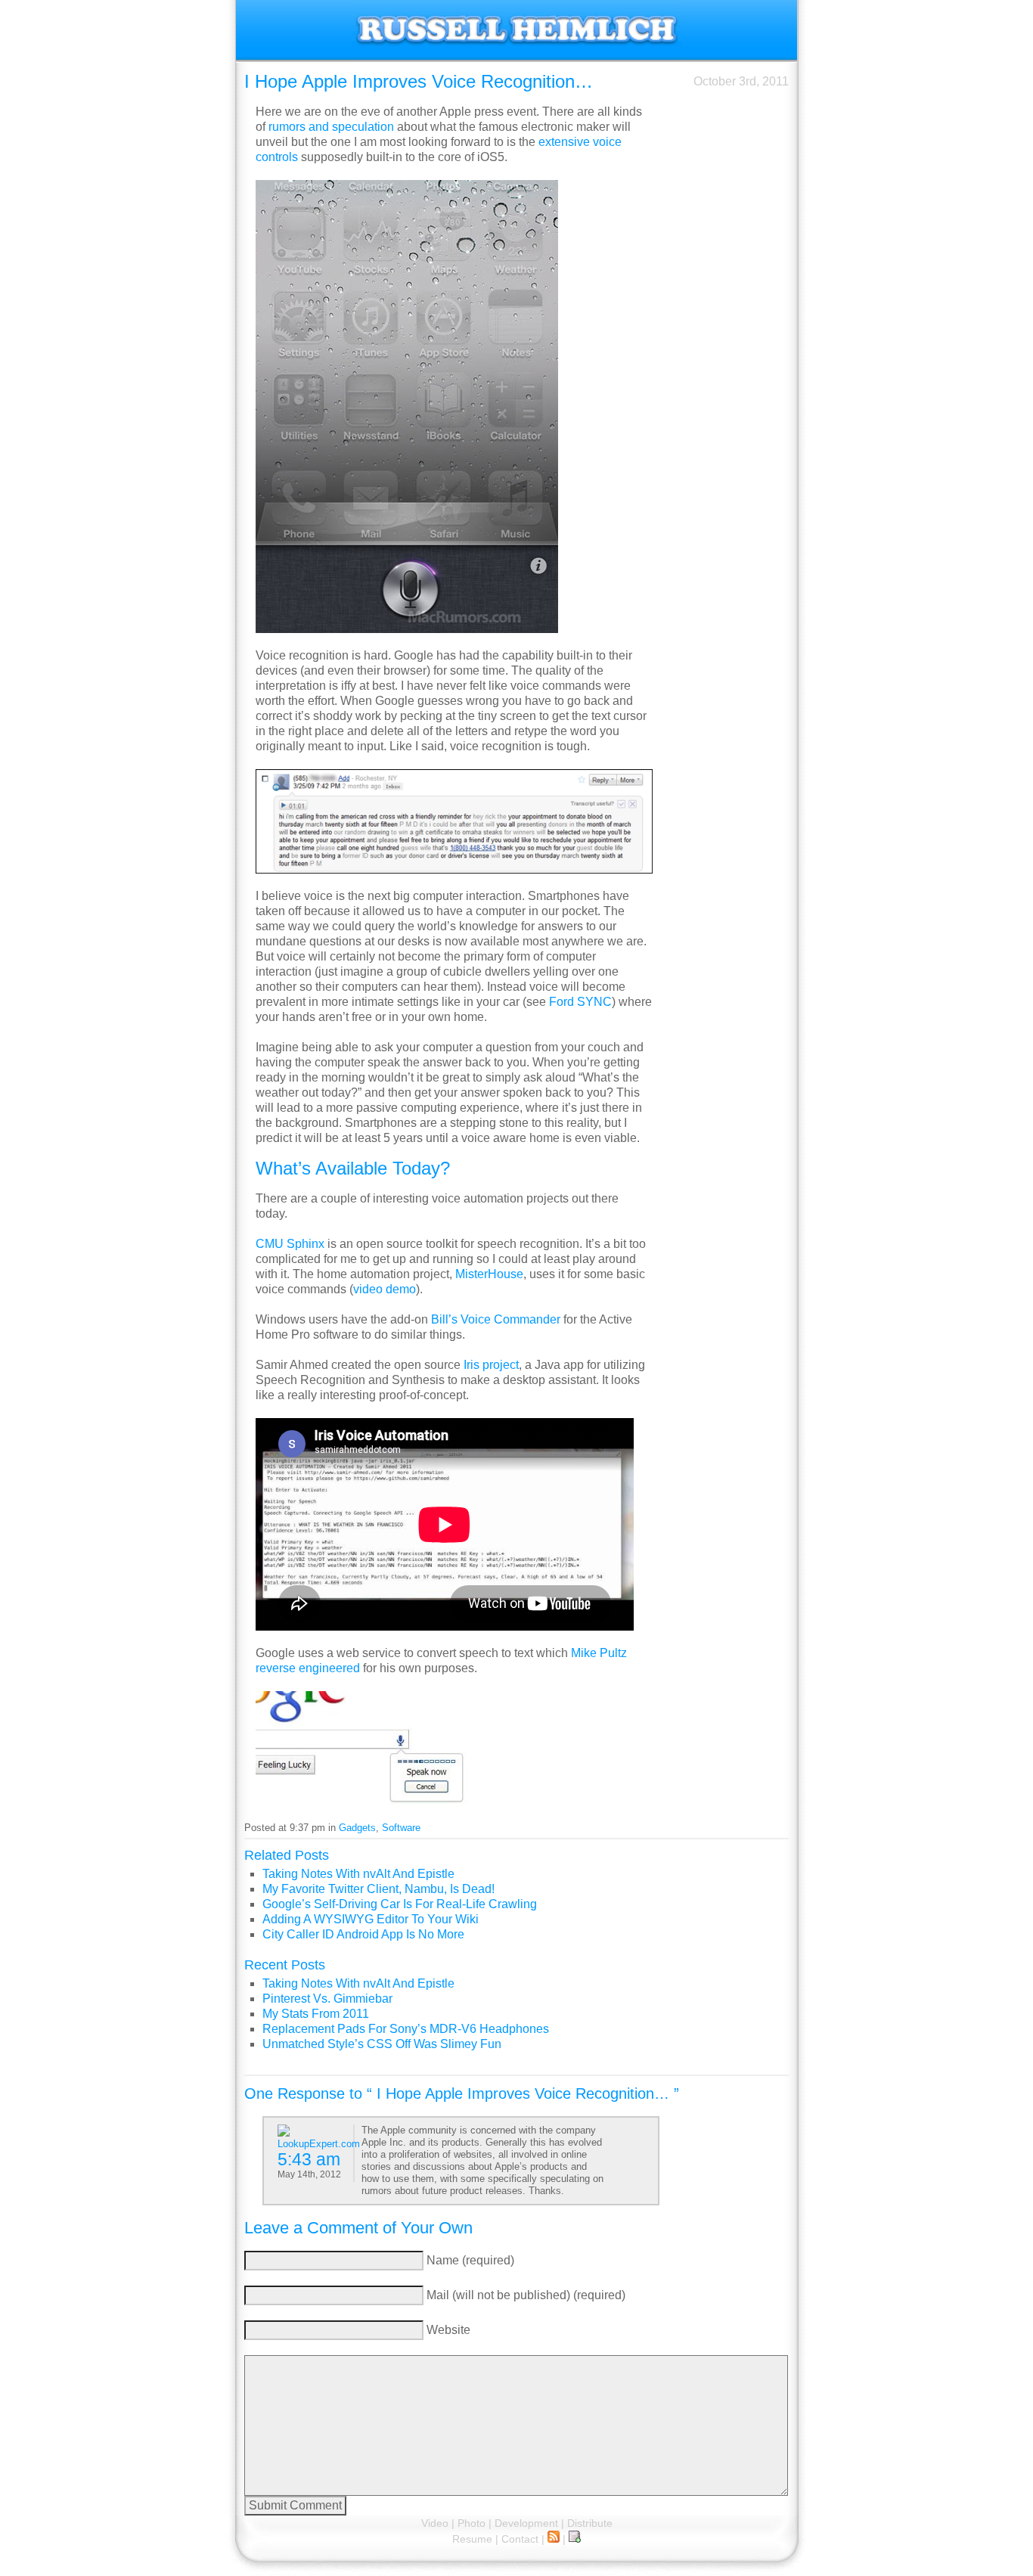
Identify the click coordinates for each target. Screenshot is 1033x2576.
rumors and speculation (331, 127)
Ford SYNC (580, 1002)
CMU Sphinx (290, 1244)
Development (526, 2523)
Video (435, 2523)
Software (401, 1828)
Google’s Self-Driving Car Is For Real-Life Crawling (400, 1904)
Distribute (590, 2523)
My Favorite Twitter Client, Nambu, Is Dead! (378, 1889)
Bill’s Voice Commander (496, 1319)
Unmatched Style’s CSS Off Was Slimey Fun (382, 2044)
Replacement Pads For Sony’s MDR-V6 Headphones (406, 2029)
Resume (472, 2539)
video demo (385, 1289)
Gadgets (357, 1828)
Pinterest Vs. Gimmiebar (327, 1999)
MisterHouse (489, 1274)
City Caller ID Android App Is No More (363, 1934)
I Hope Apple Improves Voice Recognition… (419, 81)
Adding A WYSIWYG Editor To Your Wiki (371, 1919)
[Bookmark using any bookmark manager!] (575, 2539)
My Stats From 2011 (316, 2014)
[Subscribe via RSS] (554, 2539)
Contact (520, 2539)
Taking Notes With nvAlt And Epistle (358, 1874)
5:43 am (309, 2159)
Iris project (491, 1365)
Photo (472, 2523)
